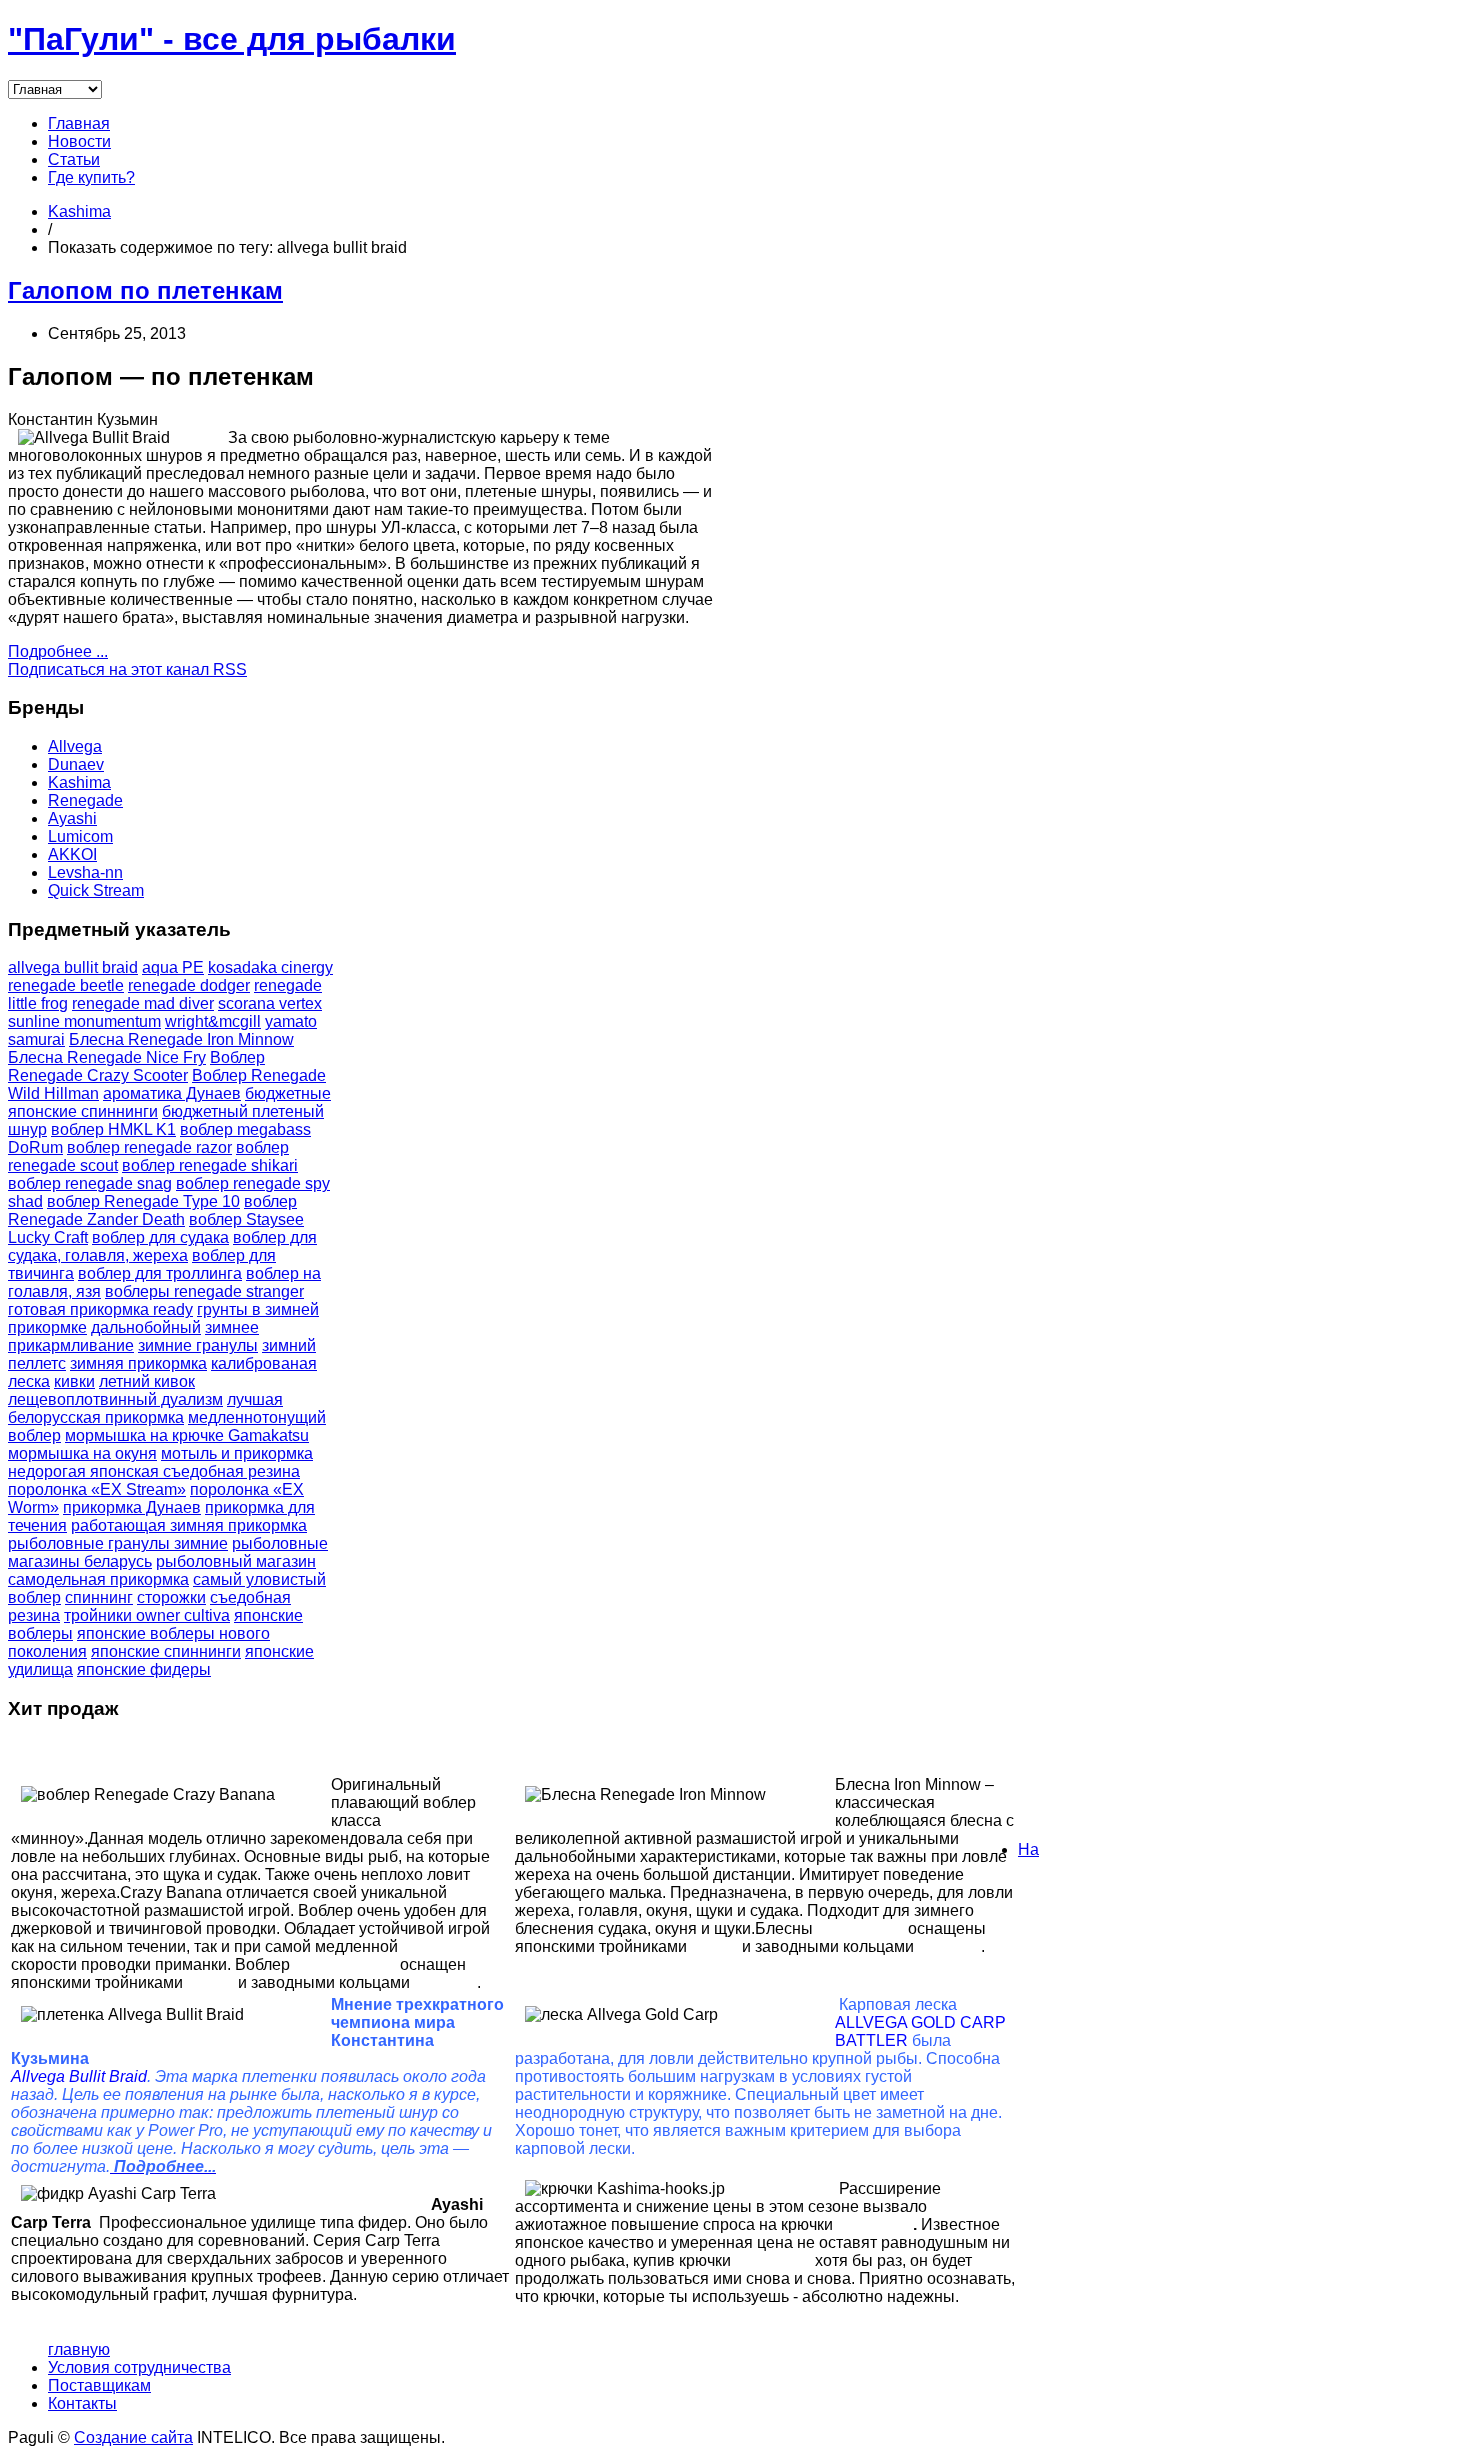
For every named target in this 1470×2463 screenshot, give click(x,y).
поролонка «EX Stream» (97, 1489)
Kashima (79, 211)
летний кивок (147, 1381)
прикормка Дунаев (132, 1507)
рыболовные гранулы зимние (118, 1543)
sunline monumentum (84, 1021)
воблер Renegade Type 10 (143, 1201)
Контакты (82, 2403)
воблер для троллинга (160, 1273)
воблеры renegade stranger (204, 1291)
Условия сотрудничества (139, 2367)
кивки (74, 1381)
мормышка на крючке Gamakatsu (187, 1435)
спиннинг (99, 1597)
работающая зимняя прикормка (189, 1525)
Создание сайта (133, 2437)
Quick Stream (96, 890)
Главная (79, 123)
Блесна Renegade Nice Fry (107, 1057)
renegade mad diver (143, 1003)
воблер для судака (160, 1237)
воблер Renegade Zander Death (152, 1210)
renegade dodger (189, 985)
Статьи (74, 159)
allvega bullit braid (73, 967)
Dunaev (76, 764)
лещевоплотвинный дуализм (115, 1399)
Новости (79, 141)
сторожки (171, 1597)
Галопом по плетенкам (145, 290)
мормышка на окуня (82, 1453)
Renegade (85, 800)
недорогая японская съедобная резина (154, 1471)
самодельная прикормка (98, 1579)
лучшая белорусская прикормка (145, 1408)
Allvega (75, 746)
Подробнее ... (58, 651)
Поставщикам (99, 2385)
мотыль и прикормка (237, 1453)
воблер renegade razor (149, 1147)
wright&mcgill (213, 1021)
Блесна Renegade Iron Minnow (181, 1039)
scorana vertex (270, 1003)
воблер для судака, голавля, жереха (162, 1246)
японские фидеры (144, 1669)
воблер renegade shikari (210, 1165)
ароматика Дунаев (172, 1093)
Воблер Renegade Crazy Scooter (136, 1066)
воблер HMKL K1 (113, 1129)
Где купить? (91, 177)
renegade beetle (66, 985)
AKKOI (72, 854)
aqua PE (173, 967)
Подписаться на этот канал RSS (127, 669)
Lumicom (80, 836)
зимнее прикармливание (133, 1336)
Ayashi (72, 818)
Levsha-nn (85, 872)
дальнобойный (146, 1327)
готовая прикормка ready (100, 1309)
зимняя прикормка (138, 1363)
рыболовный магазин (236, 1561)
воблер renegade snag (90, 1183)
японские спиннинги (166, 1651)
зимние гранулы (198, 1345)
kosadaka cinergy (270, 967)
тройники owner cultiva (147, 1615)
